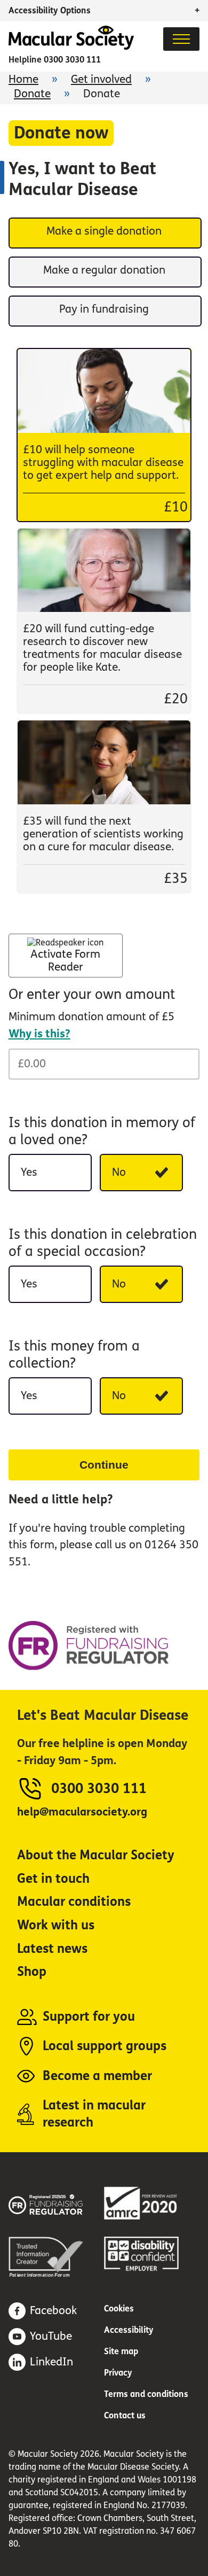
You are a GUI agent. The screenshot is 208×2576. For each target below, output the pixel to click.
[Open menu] (181, 39)
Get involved (101, 79)
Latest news (52, 1949)
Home (23, 79)
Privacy (118, 2373)
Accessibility (129, 2330)
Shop (32, 1972)
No (119, 1172)
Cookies (119, 2309)
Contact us (125, 2415)
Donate (32, 94)
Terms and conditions (146, 2394)
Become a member (97, 2076)
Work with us (56, 1925)
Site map (121, 2351)
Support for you (89, 2017)
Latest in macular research (94, 2114)
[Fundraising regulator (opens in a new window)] (56, 2203)
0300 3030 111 (72, 60)
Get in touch (53, 1879)
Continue (104, 1465)
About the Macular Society (96, 1855)
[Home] (71, 47)
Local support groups (105, 2046)
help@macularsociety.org (82, 1812)
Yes (29, 1172)
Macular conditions (74, 1902)
